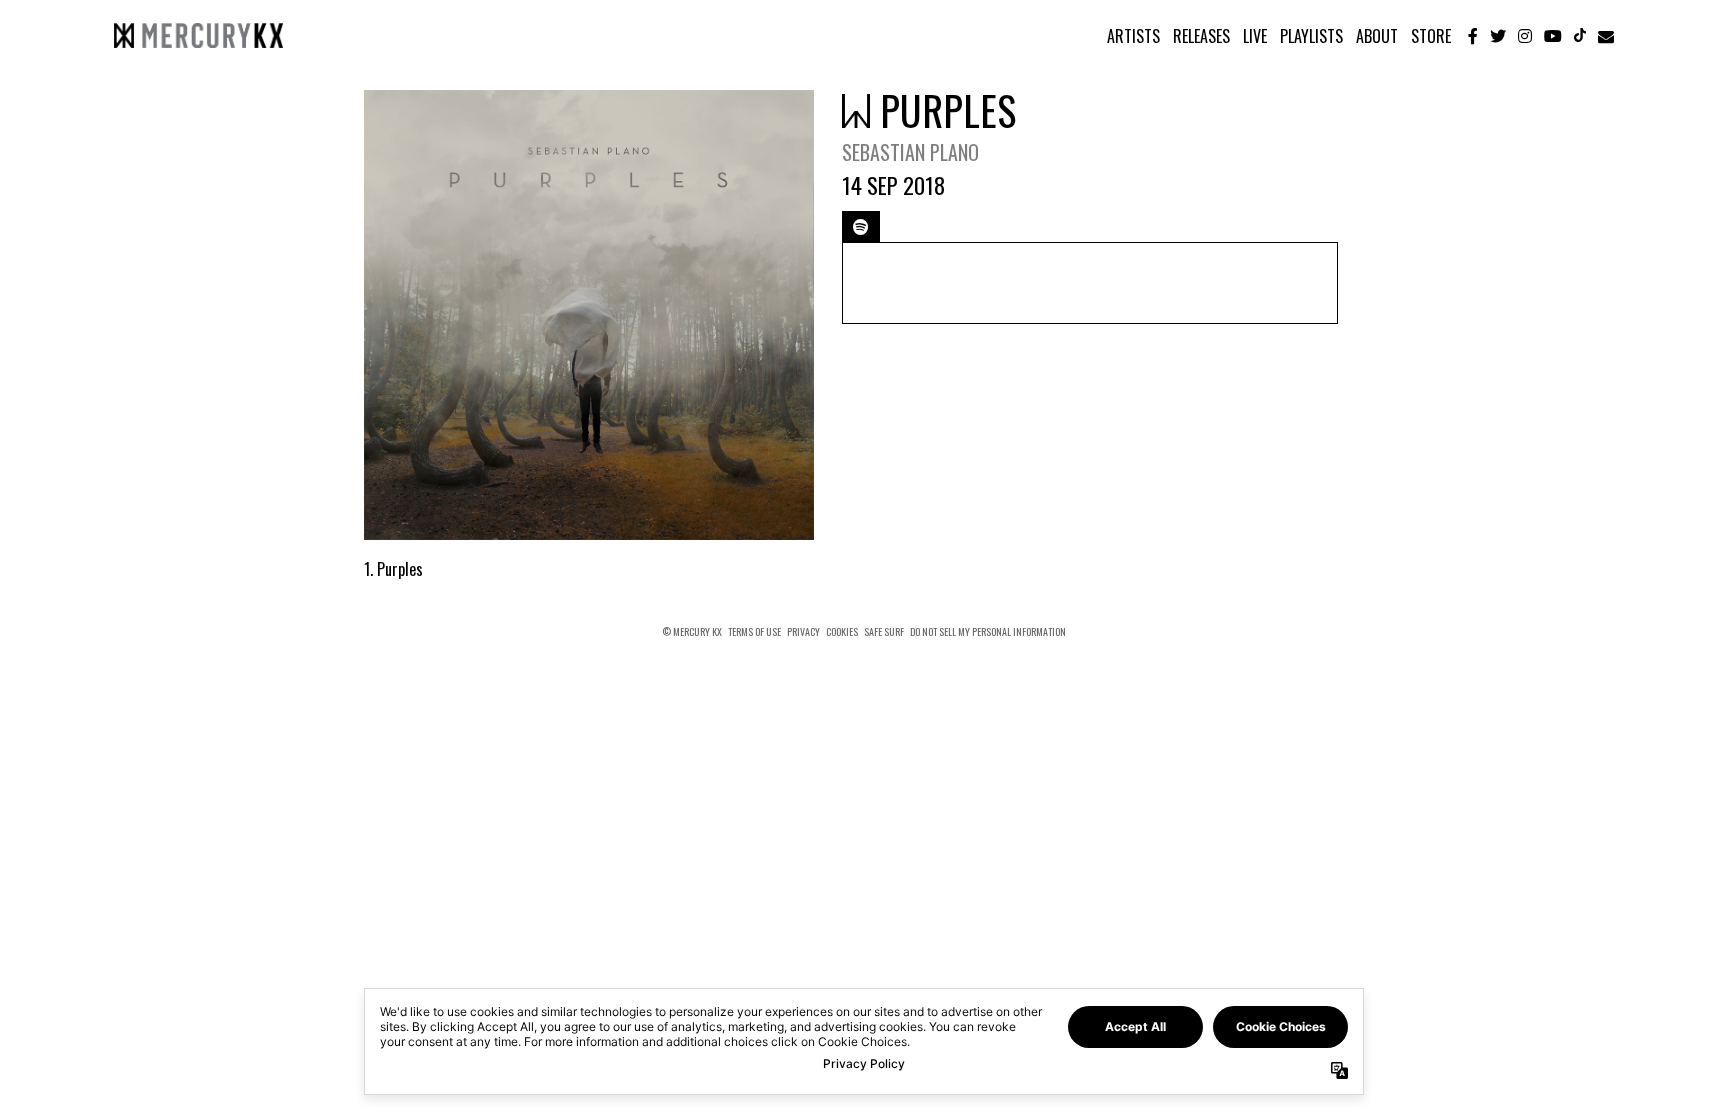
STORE (1431, 36)
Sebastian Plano (910, 152)
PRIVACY (803, 632)
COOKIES (842, 632)
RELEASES (1201, 36)
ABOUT (1377, 36)
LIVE (1255, 36)
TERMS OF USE (754, 632)
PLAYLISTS (1311, 36)
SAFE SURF (884, 632)
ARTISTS (1133, 36)
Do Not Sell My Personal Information (988, 631)
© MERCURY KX (692, 632)
